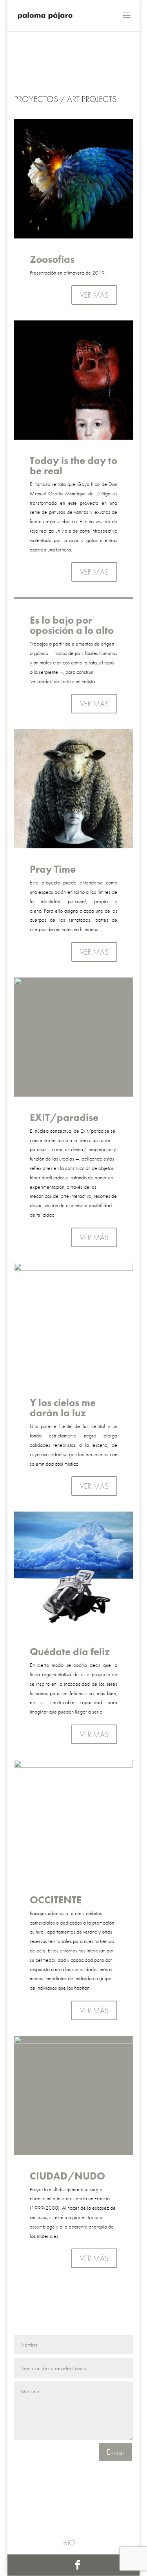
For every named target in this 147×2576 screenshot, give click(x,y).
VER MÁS (94, 295)
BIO (69, 2543)
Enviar (115, 2452)
